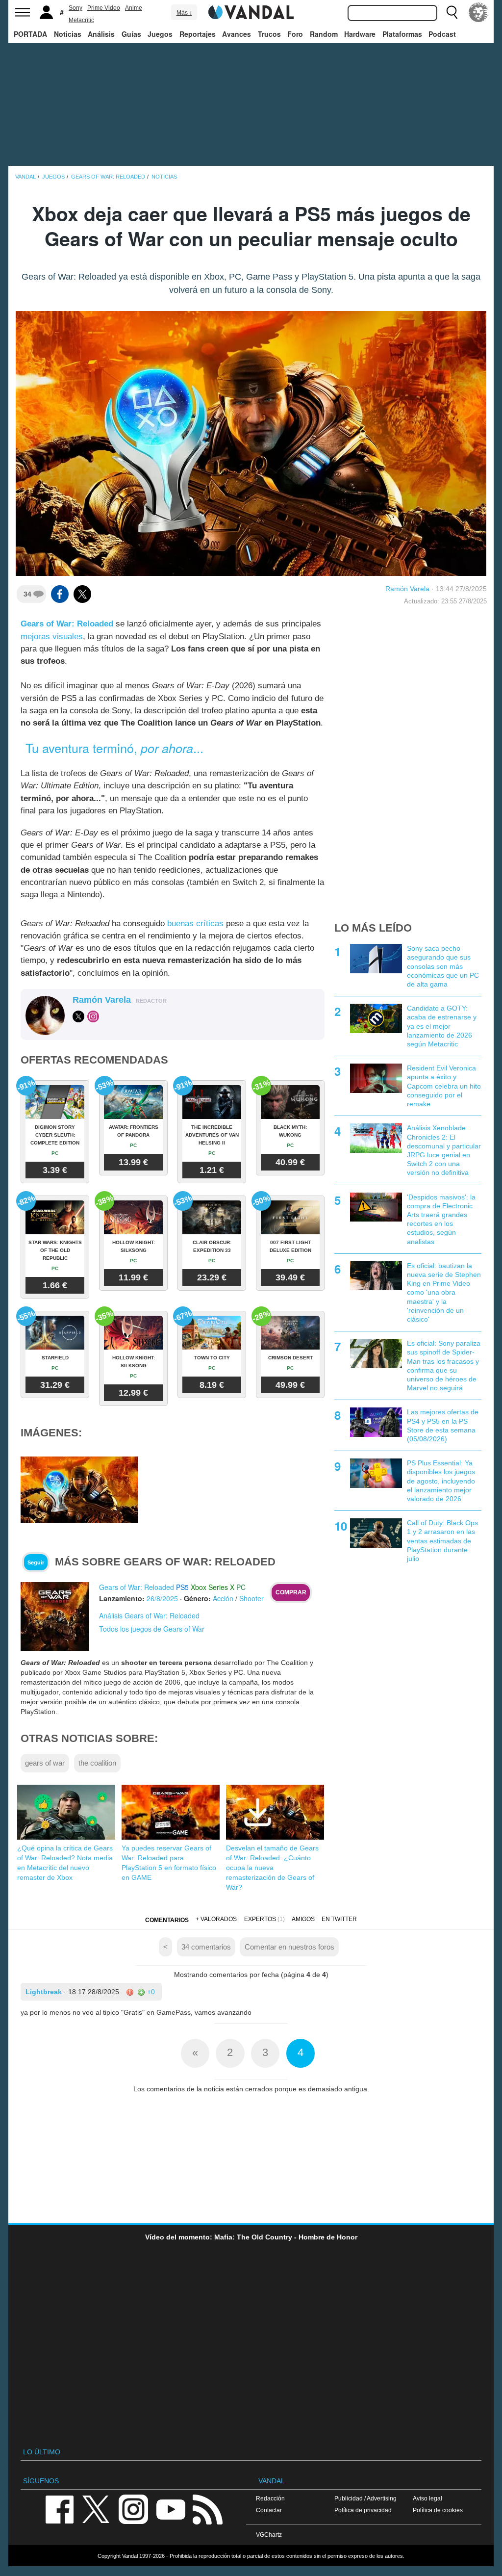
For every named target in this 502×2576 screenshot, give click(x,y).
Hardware (360, 34)
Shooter (251, 1598)
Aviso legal (427, 2498)
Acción (223, 1598)
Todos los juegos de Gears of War (152, 1629)
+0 (150, 1992)
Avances (237, 34)
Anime (134, 8)
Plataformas (402, 34)
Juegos (160, 34)
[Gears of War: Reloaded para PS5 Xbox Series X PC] (55, 1616)
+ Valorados (216, 1919)
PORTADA (30, 34)
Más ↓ (184, 13)
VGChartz (269, 2535)
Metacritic (81, 20)
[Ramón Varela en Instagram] (93, 1016)
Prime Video (104, 8)
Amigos (303, 1919)
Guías (131, 34)
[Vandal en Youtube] (171, 2509)
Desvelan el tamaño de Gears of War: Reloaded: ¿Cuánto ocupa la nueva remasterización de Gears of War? (272, 1868)
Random (324, 34)
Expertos (260, 1919)
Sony (75, 8)
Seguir (36, 1562)
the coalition (97, 1763)
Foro (295, 34)
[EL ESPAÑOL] (478, 12)
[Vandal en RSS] (207, 2509)
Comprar (291, 1592)
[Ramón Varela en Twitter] (78, 1016)
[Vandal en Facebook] (59, 2509)
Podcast (442, 34)
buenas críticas (195, 924)
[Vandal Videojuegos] (251, 11)
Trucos (269, 34)
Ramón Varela (407, 589)
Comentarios (167, 1920)
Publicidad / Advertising (365, 2498)
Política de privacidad (363, 2510)
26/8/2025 (162, 1598)
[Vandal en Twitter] (96, 2509)
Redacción (270, 2498)
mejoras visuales (52, 637)
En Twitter (339, 1919)
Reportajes (198, 34)
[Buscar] (452, 12)
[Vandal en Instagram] (133, 2509)
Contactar (269, 2510)
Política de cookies (438, 2510)
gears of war (45, 1763)
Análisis (101, 34)
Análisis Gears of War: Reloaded (149, 1615)
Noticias (68, 34)
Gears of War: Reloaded (67, 624)
